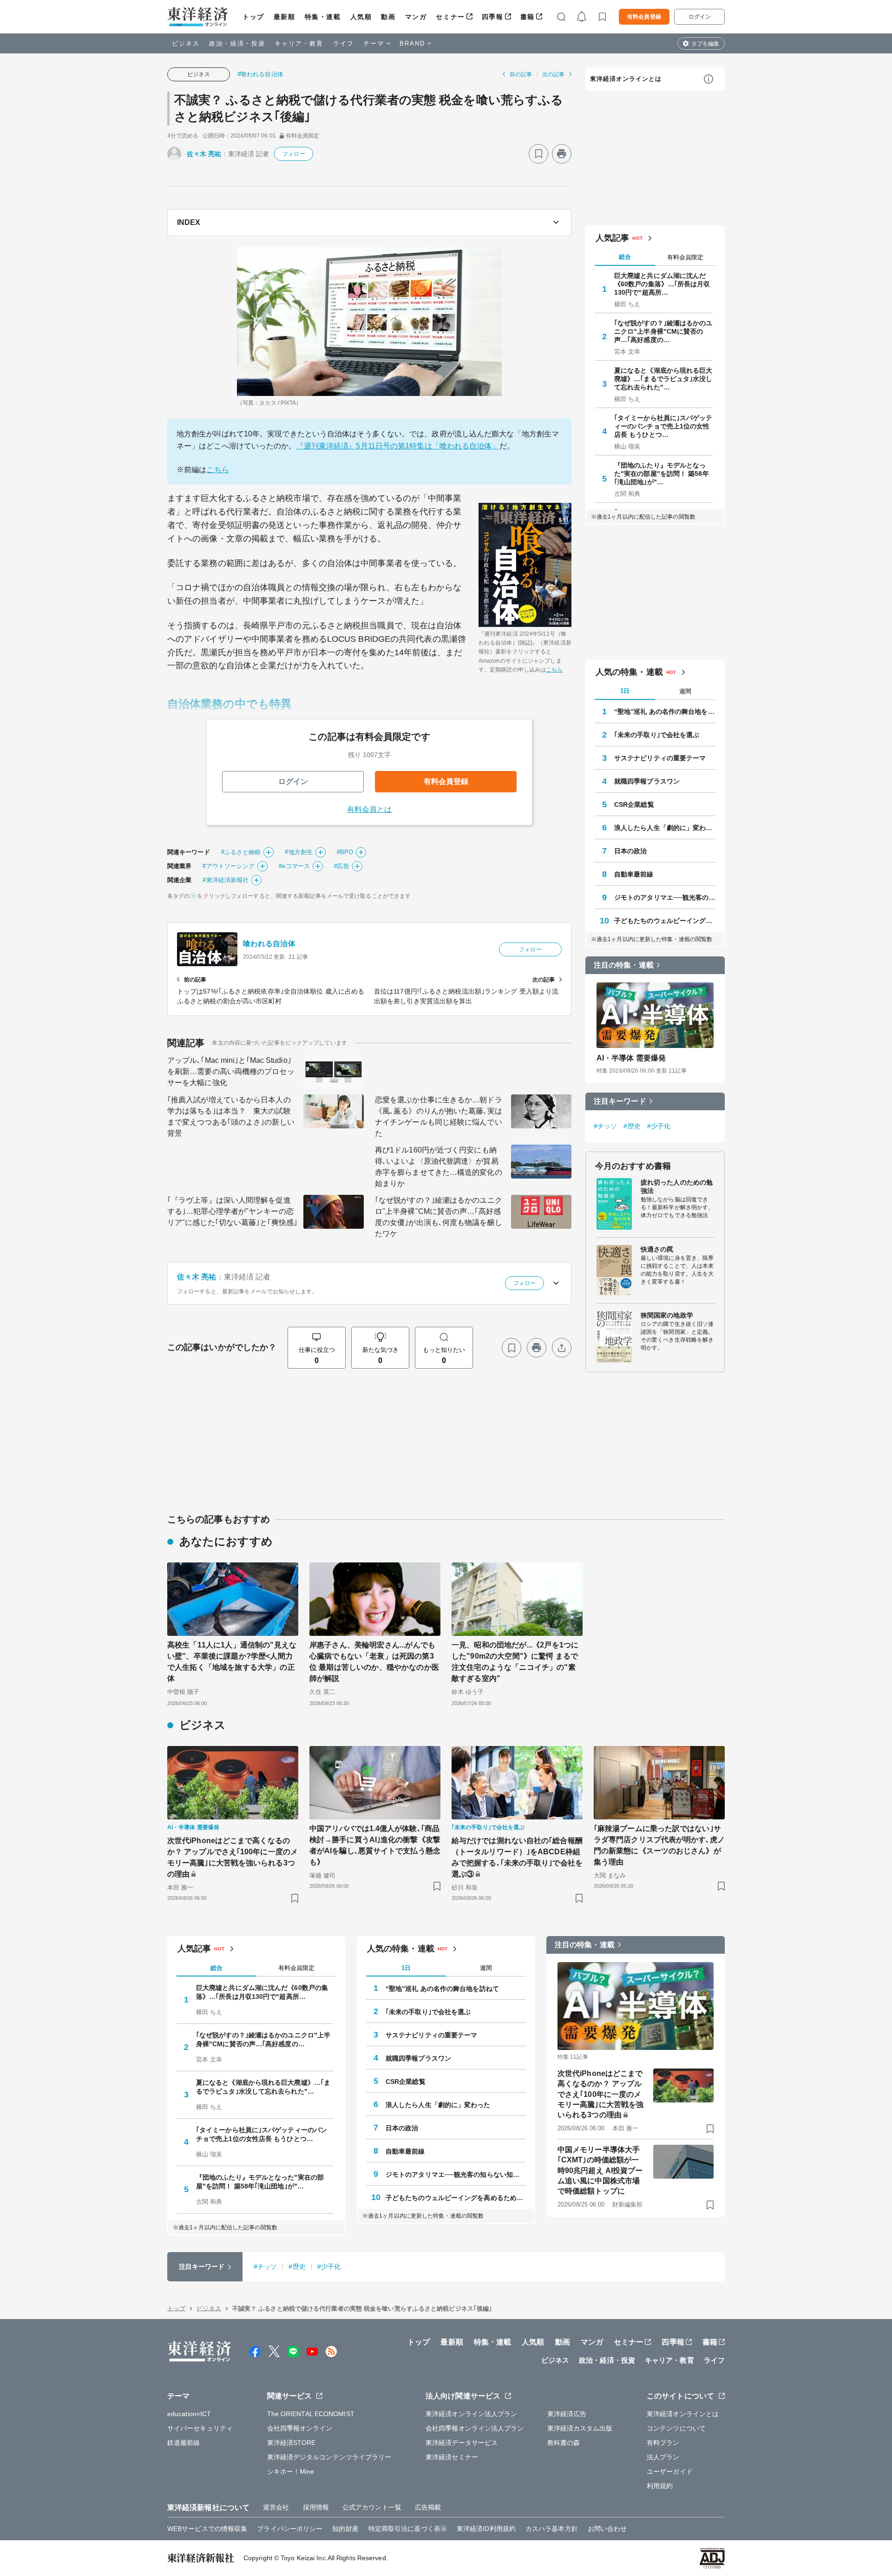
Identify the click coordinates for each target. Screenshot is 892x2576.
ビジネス (186, 43)
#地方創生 (299, 852)
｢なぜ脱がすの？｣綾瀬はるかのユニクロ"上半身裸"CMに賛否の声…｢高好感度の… (663, 331)
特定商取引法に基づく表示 (408, 2529)
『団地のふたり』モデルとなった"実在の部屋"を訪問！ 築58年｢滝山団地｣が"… (662, 474)
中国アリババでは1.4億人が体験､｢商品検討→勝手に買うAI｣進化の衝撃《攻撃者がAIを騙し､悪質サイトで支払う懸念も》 (375, 1845)
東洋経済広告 (567, 2414)
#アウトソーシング (229, 866)
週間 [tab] (685, 691)
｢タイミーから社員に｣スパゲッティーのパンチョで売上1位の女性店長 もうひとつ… (663, 426)
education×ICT (189, 2414)
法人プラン (663, 2457)
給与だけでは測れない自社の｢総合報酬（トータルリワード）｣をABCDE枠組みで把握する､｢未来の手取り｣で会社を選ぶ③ (517, 1857)
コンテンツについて (676, 2428)
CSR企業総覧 (634, 804)
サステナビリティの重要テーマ (660, 758)
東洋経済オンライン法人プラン (471, 2414)
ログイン (700, 17)
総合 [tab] (625, 257)
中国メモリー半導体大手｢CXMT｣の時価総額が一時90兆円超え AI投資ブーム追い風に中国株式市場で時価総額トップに (600, 2171)
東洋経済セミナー (452, 2457)
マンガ (416, 17)
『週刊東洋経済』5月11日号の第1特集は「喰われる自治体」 (398, 446)
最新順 (285, 17)
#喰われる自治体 (260, 74)
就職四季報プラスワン (647, 781)
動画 (388, 17)
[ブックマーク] (538, 154)
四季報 (493, 17)
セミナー (450, 17)
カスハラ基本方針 (552, 2529)
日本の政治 (631, 851)
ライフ (344, 43)
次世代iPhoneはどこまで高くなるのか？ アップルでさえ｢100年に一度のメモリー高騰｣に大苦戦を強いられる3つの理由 (233, 1857)
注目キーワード (620, 1101)
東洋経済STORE (292, 2443)
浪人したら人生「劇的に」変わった (665, 828)
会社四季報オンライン (300, 2428)
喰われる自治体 (269, 944)
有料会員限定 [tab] (685, 257)
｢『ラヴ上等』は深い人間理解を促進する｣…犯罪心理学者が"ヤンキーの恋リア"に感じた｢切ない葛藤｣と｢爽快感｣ (232, 1211)
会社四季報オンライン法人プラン (475, 2428)
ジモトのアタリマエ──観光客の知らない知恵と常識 (665, 897)
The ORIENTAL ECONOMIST (311, 2414)
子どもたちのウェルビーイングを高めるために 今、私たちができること (665, 921)
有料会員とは (370, 809)
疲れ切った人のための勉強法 (677, 1186)
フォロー (294, 154)
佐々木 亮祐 (204, 154)
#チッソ (605, 1126)
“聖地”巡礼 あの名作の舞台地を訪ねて (665, 712)
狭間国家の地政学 (667, 1315)
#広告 (342, 866)
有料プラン (663, 2443)
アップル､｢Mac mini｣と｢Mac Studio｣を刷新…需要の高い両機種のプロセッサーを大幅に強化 (231, 1071)
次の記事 (553, 74)
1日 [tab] (625, 691)
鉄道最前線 (184, 2443)
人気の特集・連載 (629, 672)
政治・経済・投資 (237, 43)
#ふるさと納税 (241, 852)
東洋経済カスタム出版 (580, 2428)
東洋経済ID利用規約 (486, 2529)
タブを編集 (705, 44)
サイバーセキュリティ (200, 2428)
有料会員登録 (644, 17)
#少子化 (659, 1126)
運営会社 (276, 2507)
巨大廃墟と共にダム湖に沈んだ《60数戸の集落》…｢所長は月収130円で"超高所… (662, 284)
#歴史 (632, 1126)
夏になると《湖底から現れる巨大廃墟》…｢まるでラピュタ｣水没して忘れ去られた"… (663, 379)
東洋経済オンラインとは (626, 79)
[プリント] (562, 154)
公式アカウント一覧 (372, 2507)
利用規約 (660, 2486)
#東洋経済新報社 (226, 880)
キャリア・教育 (299, 43)
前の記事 (521, 74)
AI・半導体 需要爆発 (631, 1058)
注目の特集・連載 (624, 965)
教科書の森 (564, 2443)
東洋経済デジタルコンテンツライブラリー (329, 2457)
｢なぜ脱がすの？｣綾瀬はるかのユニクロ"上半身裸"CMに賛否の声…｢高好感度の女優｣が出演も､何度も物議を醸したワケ (439, 1217)
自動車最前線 (634, 874)
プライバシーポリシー (290, 2529)
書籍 (528, 17)
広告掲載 (428, 2507)
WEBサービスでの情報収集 (207, 2529)
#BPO (345, 852)
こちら (217, 470)
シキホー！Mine (291, 2471)
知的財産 (345, 2529)
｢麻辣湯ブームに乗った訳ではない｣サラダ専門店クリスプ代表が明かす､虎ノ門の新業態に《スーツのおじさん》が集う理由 (659, 1845)
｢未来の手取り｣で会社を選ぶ (657, 735)
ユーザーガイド (670, 2471)
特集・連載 (323, 17)
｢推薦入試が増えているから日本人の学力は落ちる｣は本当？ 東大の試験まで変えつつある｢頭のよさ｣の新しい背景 (231, 1117)
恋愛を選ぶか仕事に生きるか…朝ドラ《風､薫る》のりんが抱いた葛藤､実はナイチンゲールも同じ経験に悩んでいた (439, 1117)
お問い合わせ (607, 2529)
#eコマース (294, 866)
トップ (253, 17)
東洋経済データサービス (462, 2443)
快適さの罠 (657, 1249)
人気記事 (612, 238)
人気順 (361, 17)
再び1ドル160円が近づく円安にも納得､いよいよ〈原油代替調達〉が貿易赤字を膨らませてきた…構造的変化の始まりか (439, 1167)
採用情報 (316, 2507)
